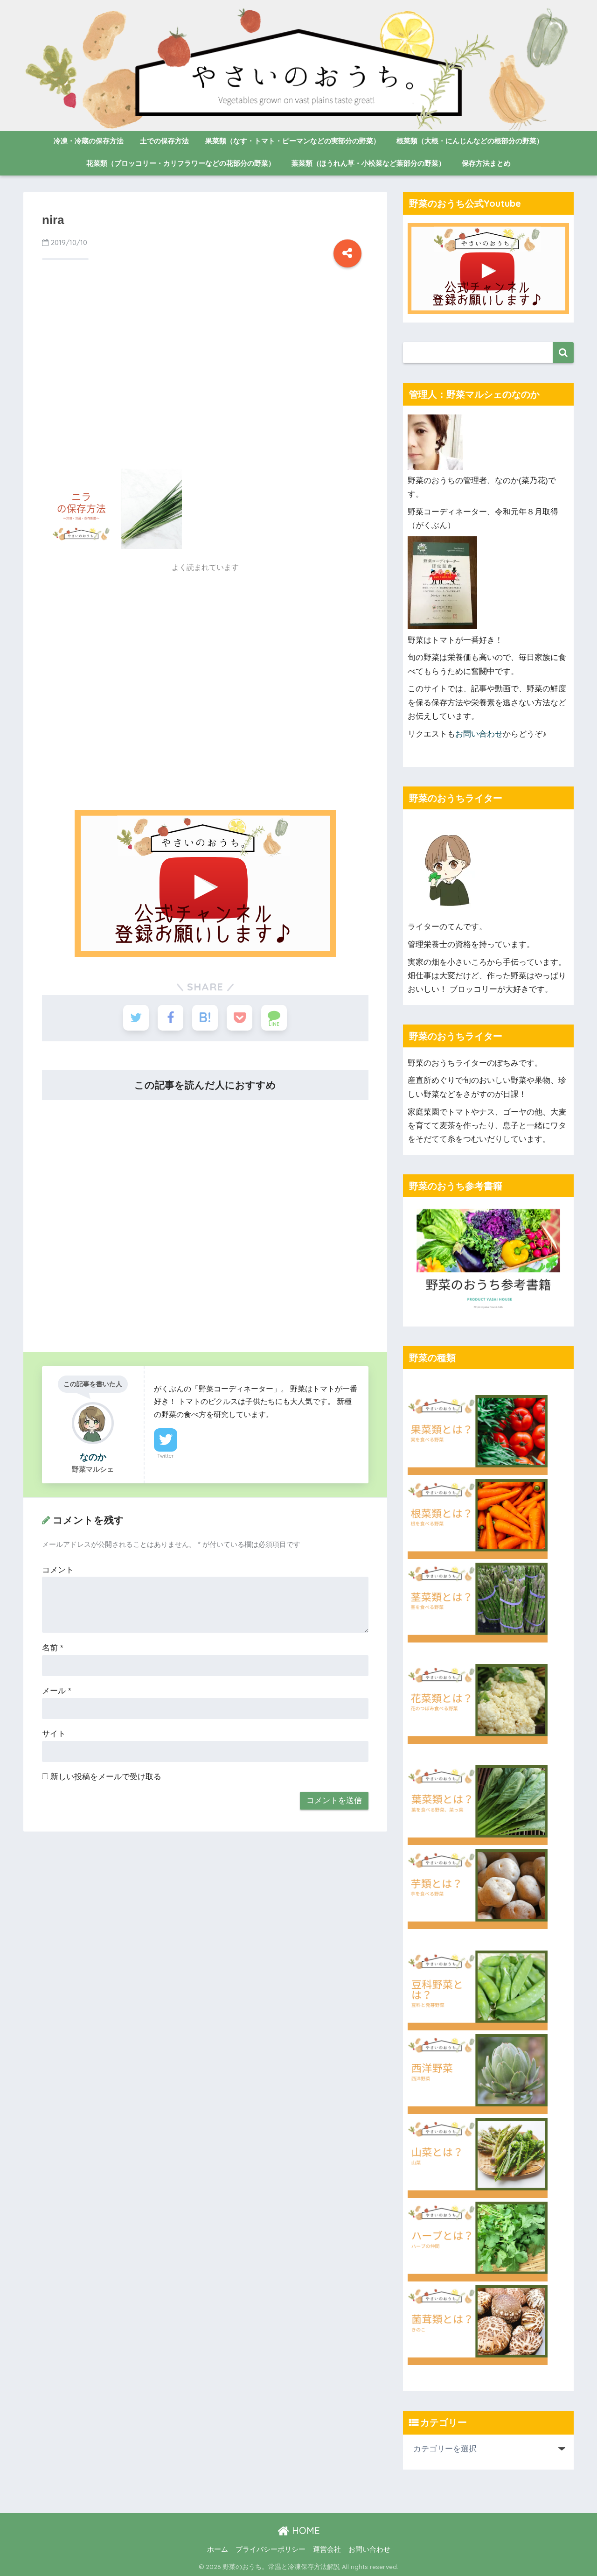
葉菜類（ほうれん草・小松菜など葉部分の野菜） (368, 163)
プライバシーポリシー (271, 2549)
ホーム (218, 2549)
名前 (53, 1648)
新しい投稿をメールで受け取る (106, 1777)
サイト (54, 1734)
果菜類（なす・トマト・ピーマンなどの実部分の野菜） (293, 141)
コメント (58, 1570)
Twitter (166, 1456)
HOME (305, 2530)
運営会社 (327, 2549)
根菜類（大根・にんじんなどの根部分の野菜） (470, 141)
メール (57, 1691)
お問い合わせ (479, 734)
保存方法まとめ (486, 163)
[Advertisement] (205, 381)
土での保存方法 (164, 141)
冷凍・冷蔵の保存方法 (89, 141)
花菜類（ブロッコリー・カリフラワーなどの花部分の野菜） (181, 163)
